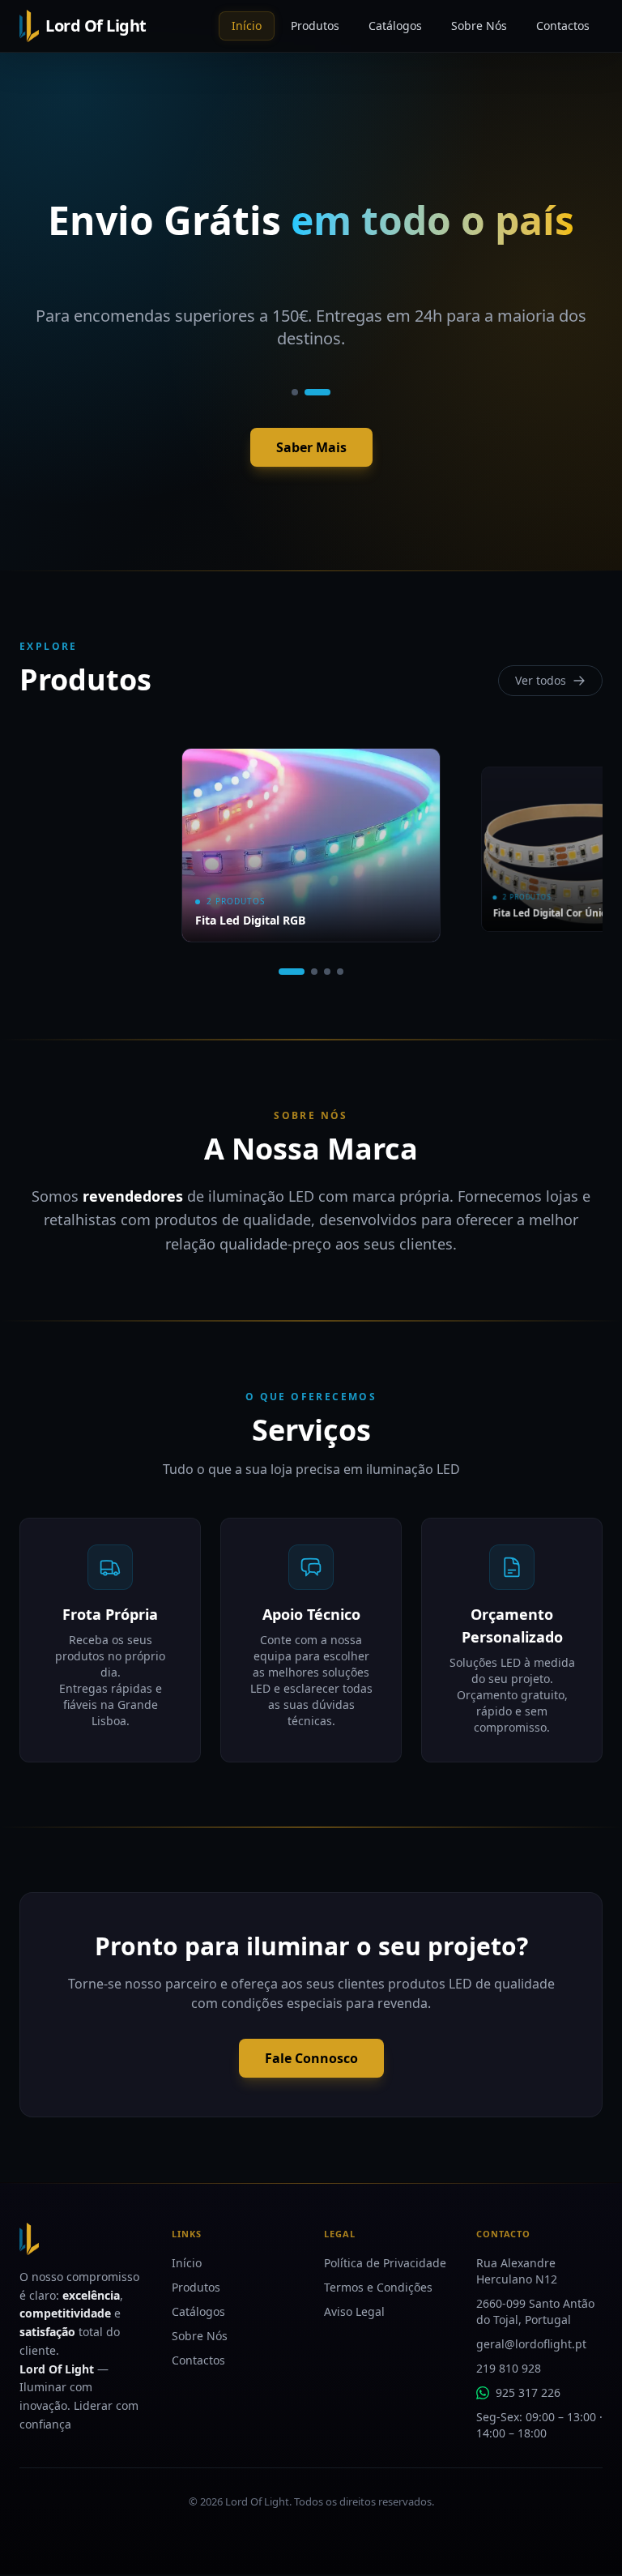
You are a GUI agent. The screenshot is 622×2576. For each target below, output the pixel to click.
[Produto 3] (327, 972)
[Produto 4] (340, 972)
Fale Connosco (311, 2058)
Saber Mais (311, 447)
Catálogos (198, 2311)
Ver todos (541, 680)
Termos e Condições (378, 2287)
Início (187, 2263)
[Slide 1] (295, 392)
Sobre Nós (200, 2336)
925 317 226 (528, 2392)
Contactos (198, 2360)
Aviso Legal (354, 2311)
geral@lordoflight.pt (531, 2344)
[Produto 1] (292, 972)
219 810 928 (509, 2368)
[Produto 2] (314, 972)
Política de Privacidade (385, 2263)
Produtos (196, 2287)
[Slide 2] (317, 392)
